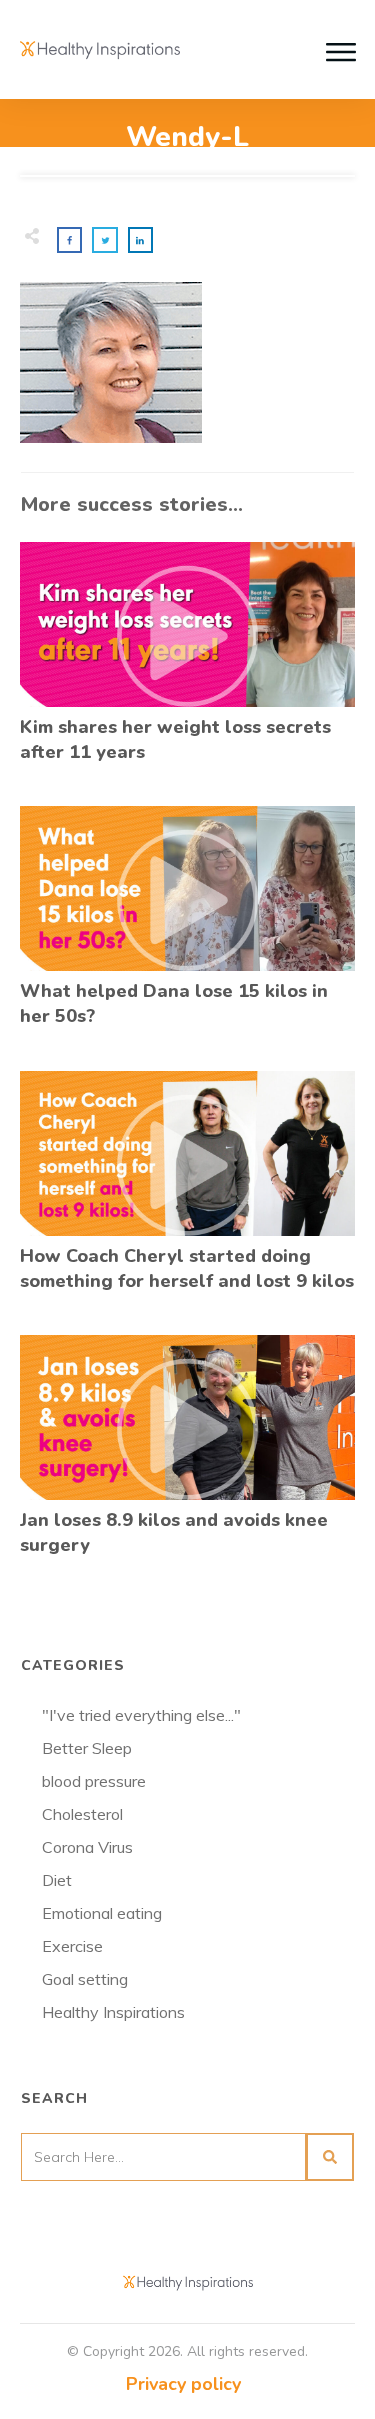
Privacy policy (183, 2384)
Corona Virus (87, 1847)
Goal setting (85, 1979)
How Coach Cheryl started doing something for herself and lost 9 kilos (187, 1192)
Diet (57, 1880)
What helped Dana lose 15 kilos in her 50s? (187, 927)
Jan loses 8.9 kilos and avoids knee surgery (187, 1456)
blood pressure (94, 1781)
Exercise (72, 1946)
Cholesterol (82, 1814)
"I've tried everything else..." (141, 1715)
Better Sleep (87, 1748)
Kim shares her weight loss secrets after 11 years (187, 663)
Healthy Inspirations (113, 2012)
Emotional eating (102, 1913)
